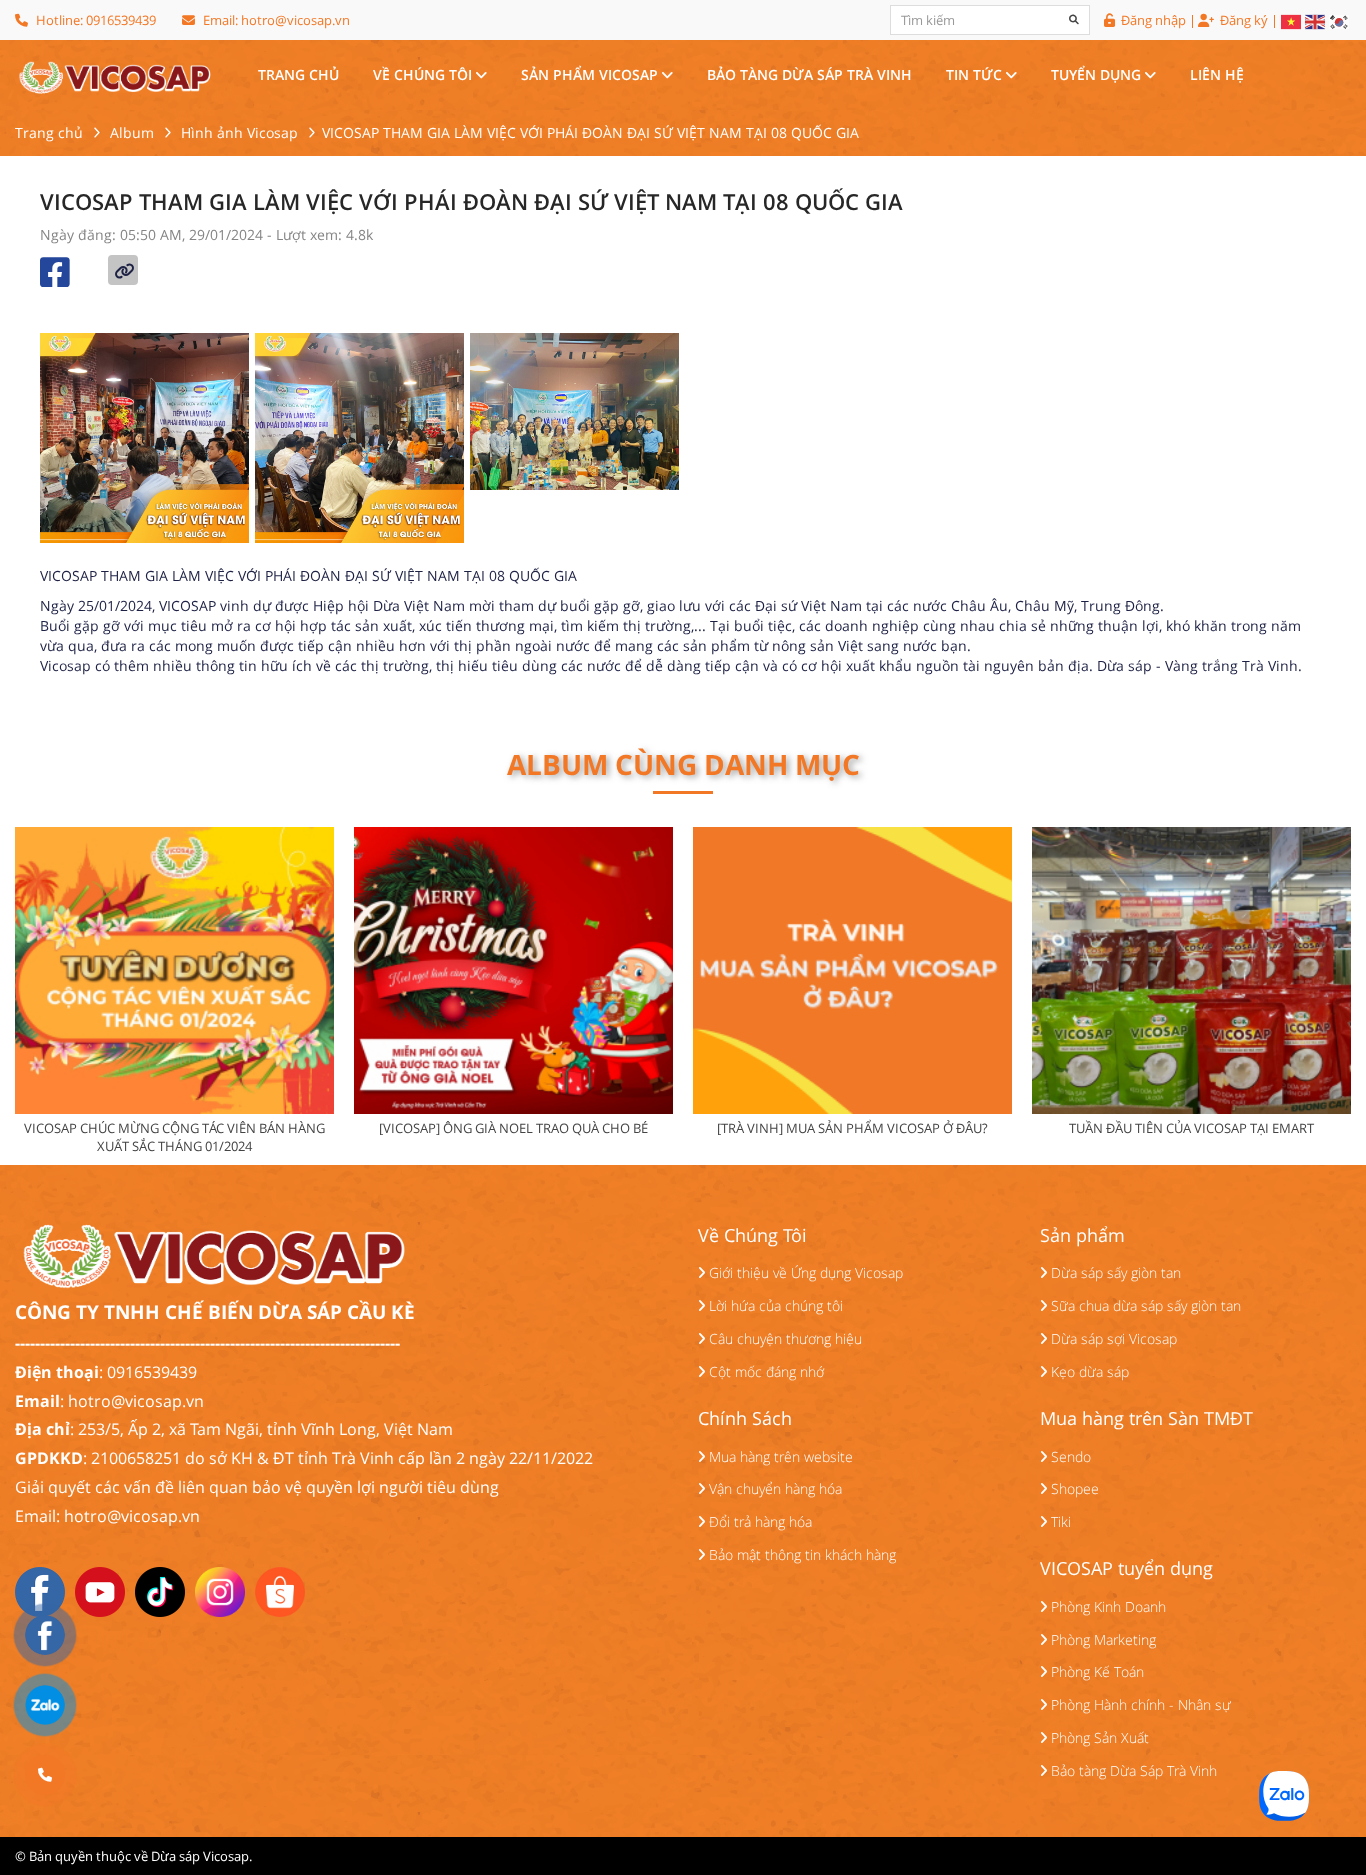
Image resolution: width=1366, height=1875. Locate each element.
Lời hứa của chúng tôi (774, 1305)
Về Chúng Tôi (752, 1236)
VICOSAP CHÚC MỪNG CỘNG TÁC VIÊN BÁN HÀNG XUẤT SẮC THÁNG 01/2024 (174, 1137)
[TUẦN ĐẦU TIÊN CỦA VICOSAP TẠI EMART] (1191, 970)
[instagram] (220, 1590)
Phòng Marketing (1101, 1639)
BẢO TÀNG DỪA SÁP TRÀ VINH (809, 74)
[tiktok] (160, 1590)
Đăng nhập (1152, 21)
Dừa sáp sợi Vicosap (1112, 1338)
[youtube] (100, 1590)
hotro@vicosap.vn (295, 20)
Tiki (1059, 1521)
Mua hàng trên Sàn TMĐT (1146, 1419)
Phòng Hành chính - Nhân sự (1139, 1704)
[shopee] (280, 1590)
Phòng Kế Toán (1095, 1671)
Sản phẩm (1082, 1236)
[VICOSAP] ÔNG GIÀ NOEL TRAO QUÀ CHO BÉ (513, 1128)
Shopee (1073, 1488)
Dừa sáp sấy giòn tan (1114, 1272)
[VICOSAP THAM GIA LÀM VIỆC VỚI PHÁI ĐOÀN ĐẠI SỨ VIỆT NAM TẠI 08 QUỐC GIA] (114, 75)
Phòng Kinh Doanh (1106, 1606)
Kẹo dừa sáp (1088, 1371)
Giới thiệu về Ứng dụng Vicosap (804, 1272)
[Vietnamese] (1292, 22)
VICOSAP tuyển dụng (1126, 1569)
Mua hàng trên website (779, 1456)
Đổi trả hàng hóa (758, 1521)
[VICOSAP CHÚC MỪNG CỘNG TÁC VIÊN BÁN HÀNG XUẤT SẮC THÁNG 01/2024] (174, 970)
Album (132, 132)
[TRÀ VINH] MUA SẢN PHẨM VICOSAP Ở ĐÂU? (852, 1128)
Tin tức (976, 74)
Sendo (1069, 1456)
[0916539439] (45, 1775)
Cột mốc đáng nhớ (764, 1371)
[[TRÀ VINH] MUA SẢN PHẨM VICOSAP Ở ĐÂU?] (852, 970)
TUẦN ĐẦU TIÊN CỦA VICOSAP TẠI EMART (1191, 1128)
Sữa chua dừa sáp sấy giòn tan (1144, 1305)
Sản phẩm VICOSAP (591, 74)
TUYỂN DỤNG (1098, 74)
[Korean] (1340, 22)
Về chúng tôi (424, 74)
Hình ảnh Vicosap (239, 132)
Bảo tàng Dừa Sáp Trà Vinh (1132, 1770)
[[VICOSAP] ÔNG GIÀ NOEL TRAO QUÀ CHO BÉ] (513, 970)
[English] (1316, 22)
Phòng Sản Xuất (1098, 1737)
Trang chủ (298, 74)
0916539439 (121, 20)
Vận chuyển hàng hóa (773, 1488)
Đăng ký (1242, 21)
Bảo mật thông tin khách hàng (800, 1554)
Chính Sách (745, 1419)
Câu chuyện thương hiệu (783, 1338)
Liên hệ (1217, 74)
